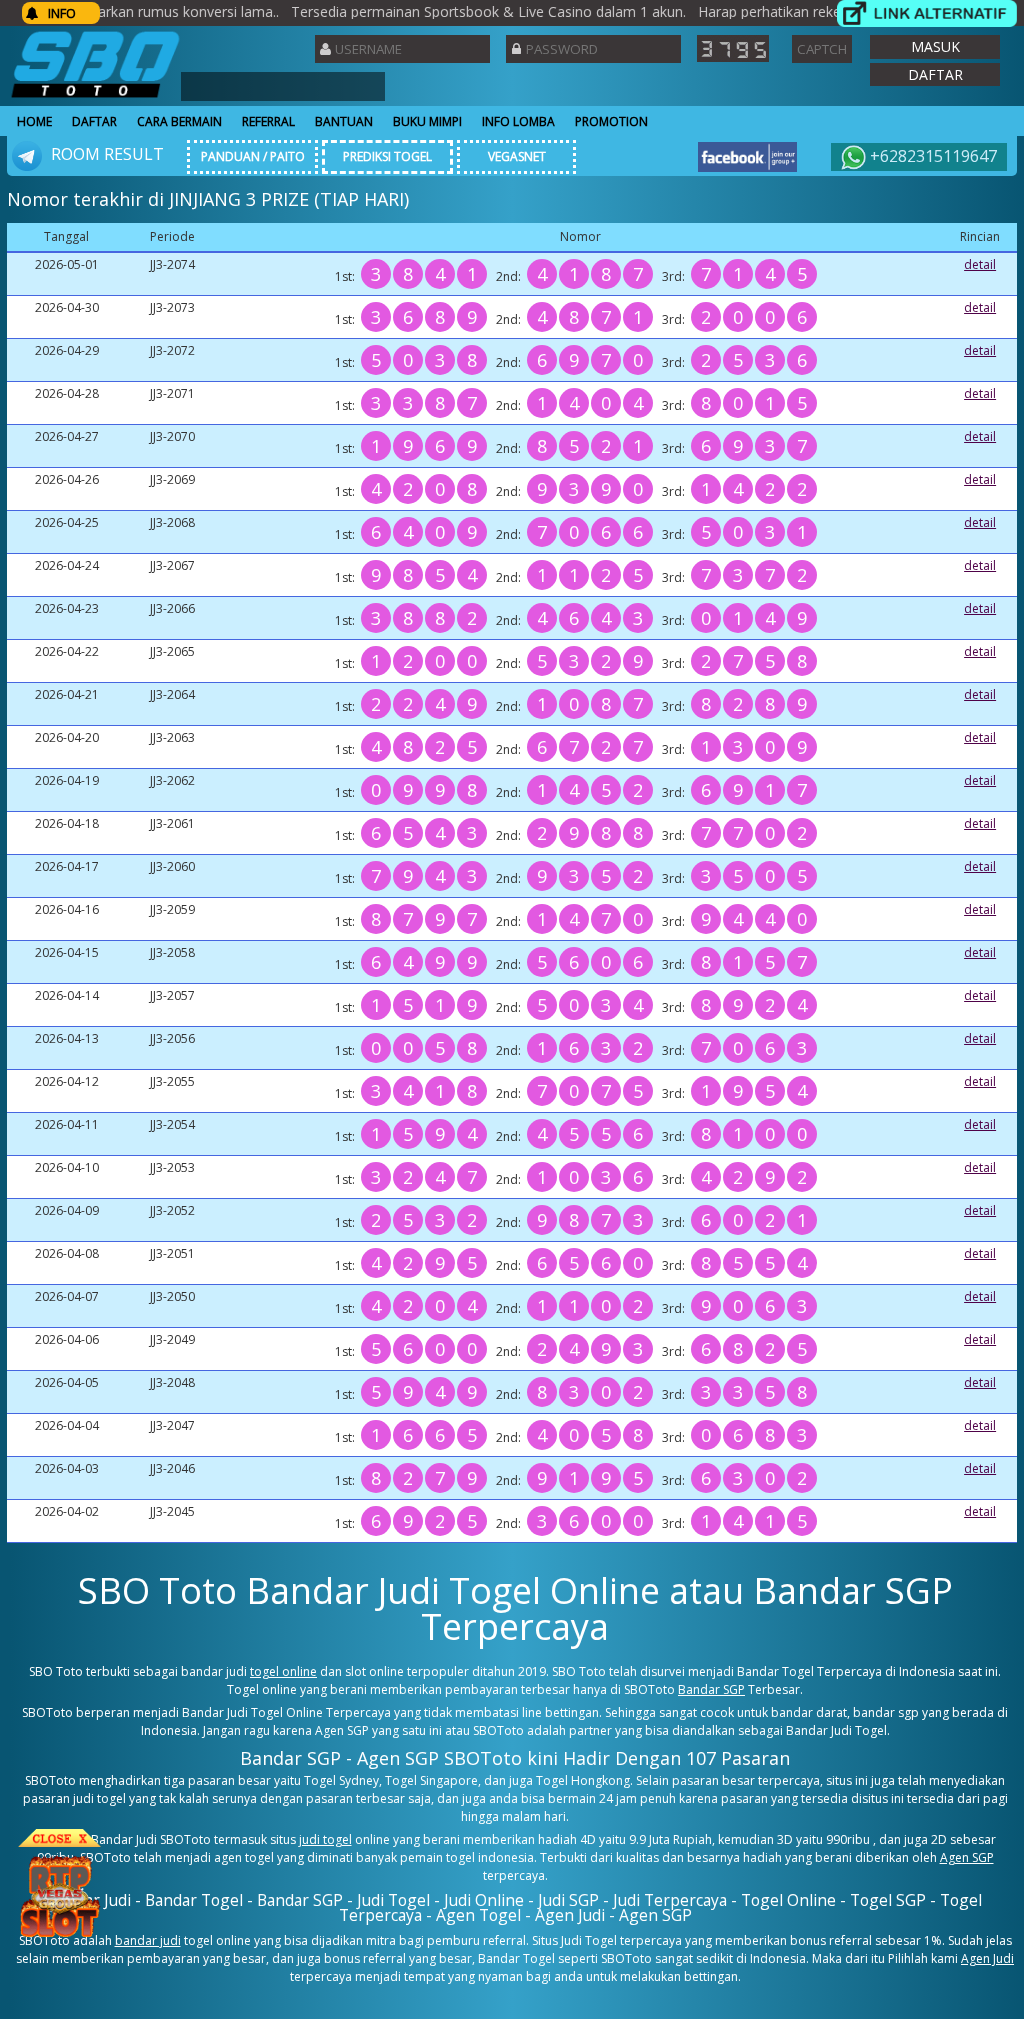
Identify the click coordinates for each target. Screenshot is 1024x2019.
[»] (927, 13)
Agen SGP (967, 1857)
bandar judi (148, 1940)
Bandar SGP (711, 1689)
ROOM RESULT (105, 154)
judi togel (325, 1839)
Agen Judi (987, 1958)
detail (980, 264)
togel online (283, 1671)
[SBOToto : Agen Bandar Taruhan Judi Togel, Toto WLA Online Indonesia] (95, 97)
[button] (935, 47)
